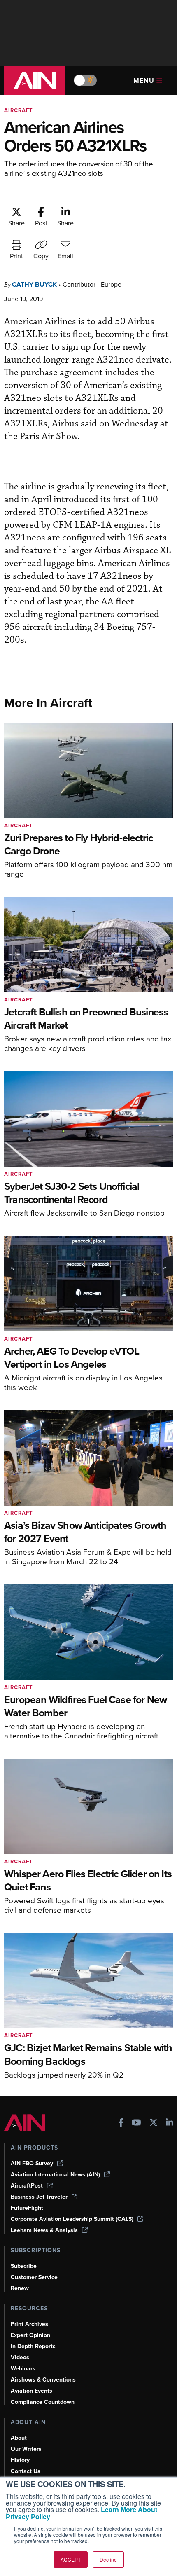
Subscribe (24, 2266)
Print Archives (29, 2324)
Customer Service (34, 2277)
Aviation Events (31, 2391)
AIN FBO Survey (32, 2163)
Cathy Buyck (34, 284)
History (20, 2460)
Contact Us (26, 2471)
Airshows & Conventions (43, 2380)
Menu (144, 81)
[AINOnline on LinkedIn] (170, 2123)
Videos (20, 2357)
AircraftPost (27, 2186)
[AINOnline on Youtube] (136, 2123)
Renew (20, 2288)
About (19, 2438)
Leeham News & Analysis (44, 2230)
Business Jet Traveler (39, 2197)
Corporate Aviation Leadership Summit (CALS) (72, 2219)
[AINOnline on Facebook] (121, 2123)
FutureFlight (27, 2208)
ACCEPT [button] (71, 2559)
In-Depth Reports (33, 2346)
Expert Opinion (30, 2335)
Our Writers (26, 2449)
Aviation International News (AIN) (55, 2175)
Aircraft (19, 110)
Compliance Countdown (43, 2402)
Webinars (23, 2369)
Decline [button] (108, 2559)
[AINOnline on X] (154, 2123)
